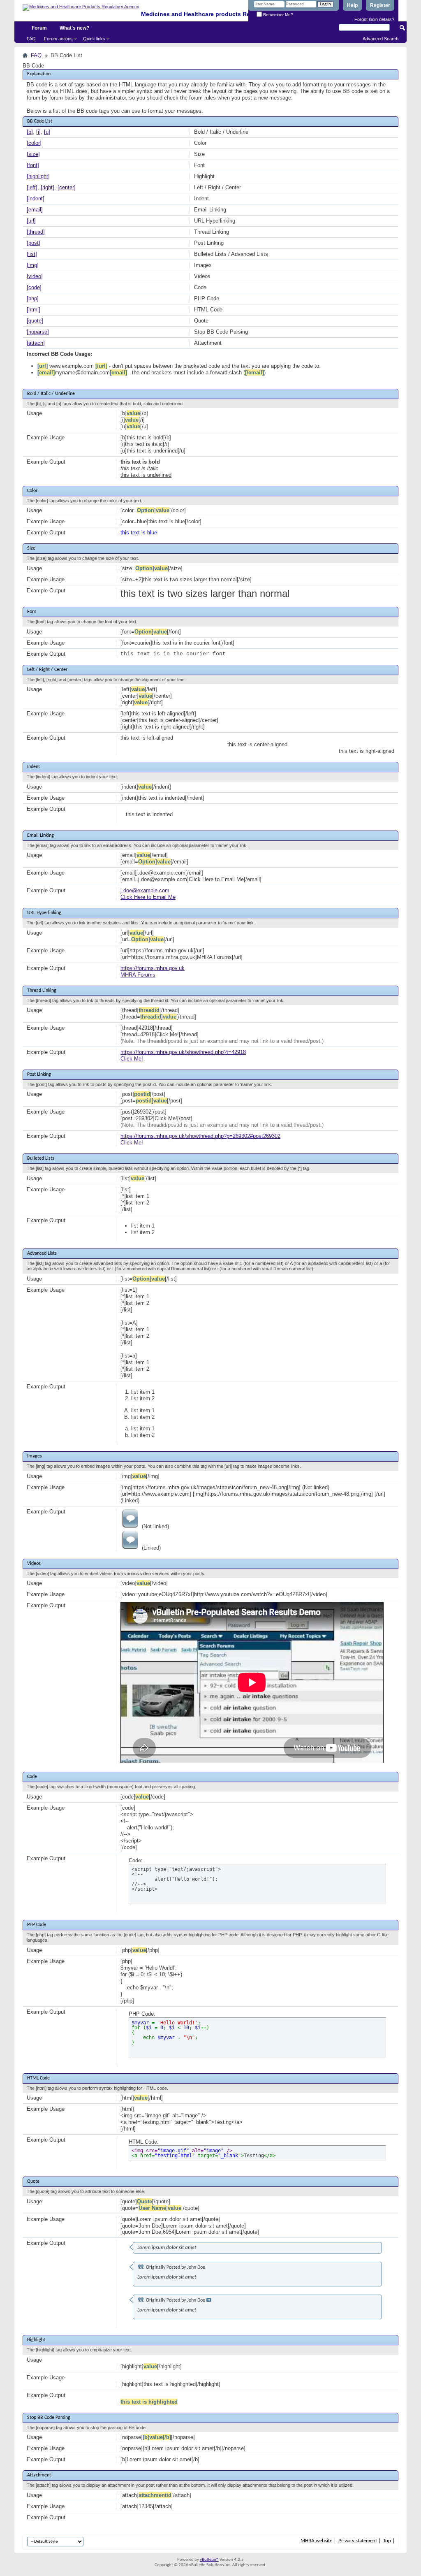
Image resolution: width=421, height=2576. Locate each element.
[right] (47, 187)
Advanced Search (381, 39)
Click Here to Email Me (148, 897)
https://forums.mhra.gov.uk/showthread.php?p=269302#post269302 (200, 1136)
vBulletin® (209, 2560)
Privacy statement (358, 2541)
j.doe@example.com (145, 890)
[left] (32, 187)
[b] (30, 132)
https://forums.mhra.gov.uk (153, 968)
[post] (34, 243)
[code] (34, 287)
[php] (33, 298)
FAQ (31, 39)
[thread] (36, 232)
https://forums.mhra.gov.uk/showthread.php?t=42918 (183, 1052)
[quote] (35, 321)
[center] (67, 187)
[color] (34, 143)
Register (380, 5)
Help (352, 5)
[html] (34, 310)
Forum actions (58, 39)
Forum (39, 28)
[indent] (36, 198)
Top (387, 2541)
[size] (33, 154)
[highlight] (38, 176)
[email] (35, 210)
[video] (35, 276)
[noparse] (38, 332)
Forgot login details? (374, 19)
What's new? (74, 28)
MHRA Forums (138, 975)
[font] (33, 165)
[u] (47, 132)
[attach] (36, 343)
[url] (31, 221)
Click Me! (132, 1059)
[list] (32, 254)
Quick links (94, 39)
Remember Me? (278, 15)
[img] (33, 265)
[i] (38, 132)
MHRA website (316, 2541)
